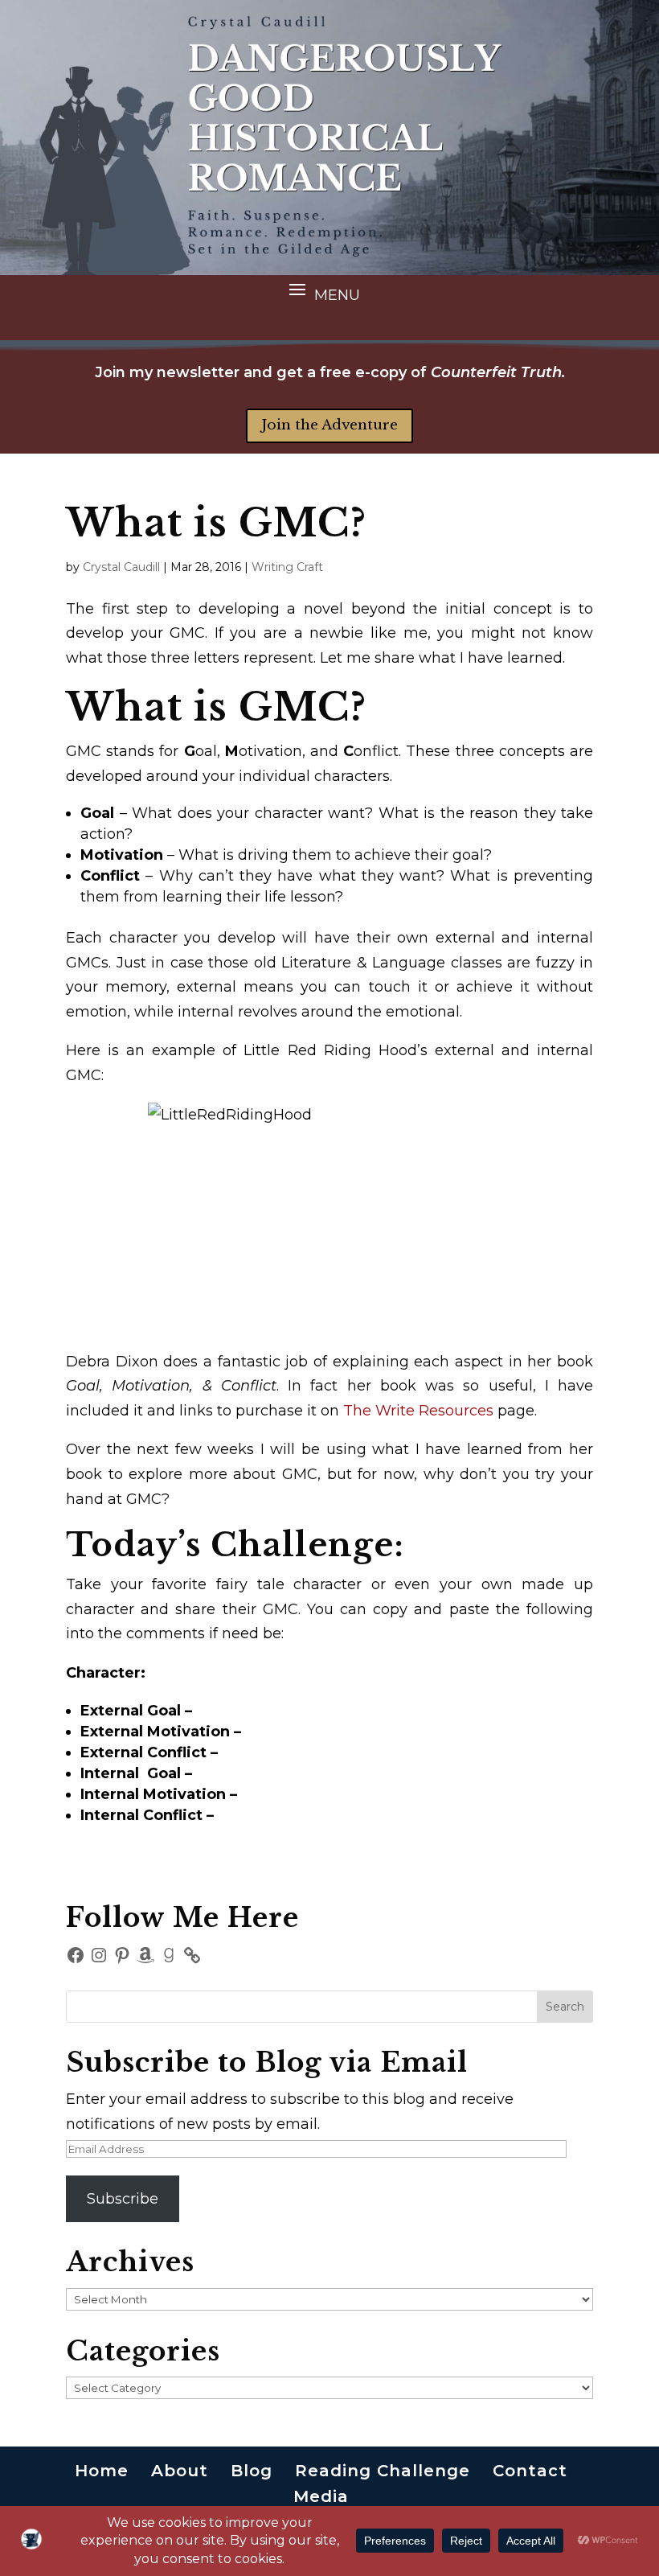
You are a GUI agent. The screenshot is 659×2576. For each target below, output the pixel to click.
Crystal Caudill (121, 567)
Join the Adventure (329, 425)
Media (321, 2496)
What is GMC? (216, 523)
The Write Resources (418, 1411)
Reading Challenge (383, 2471)
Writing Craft (287, 567)
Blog (252, 2471)
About (180, 2471)
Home (102, 2471)
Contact (530, 2471)
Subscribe (123, 2199)
